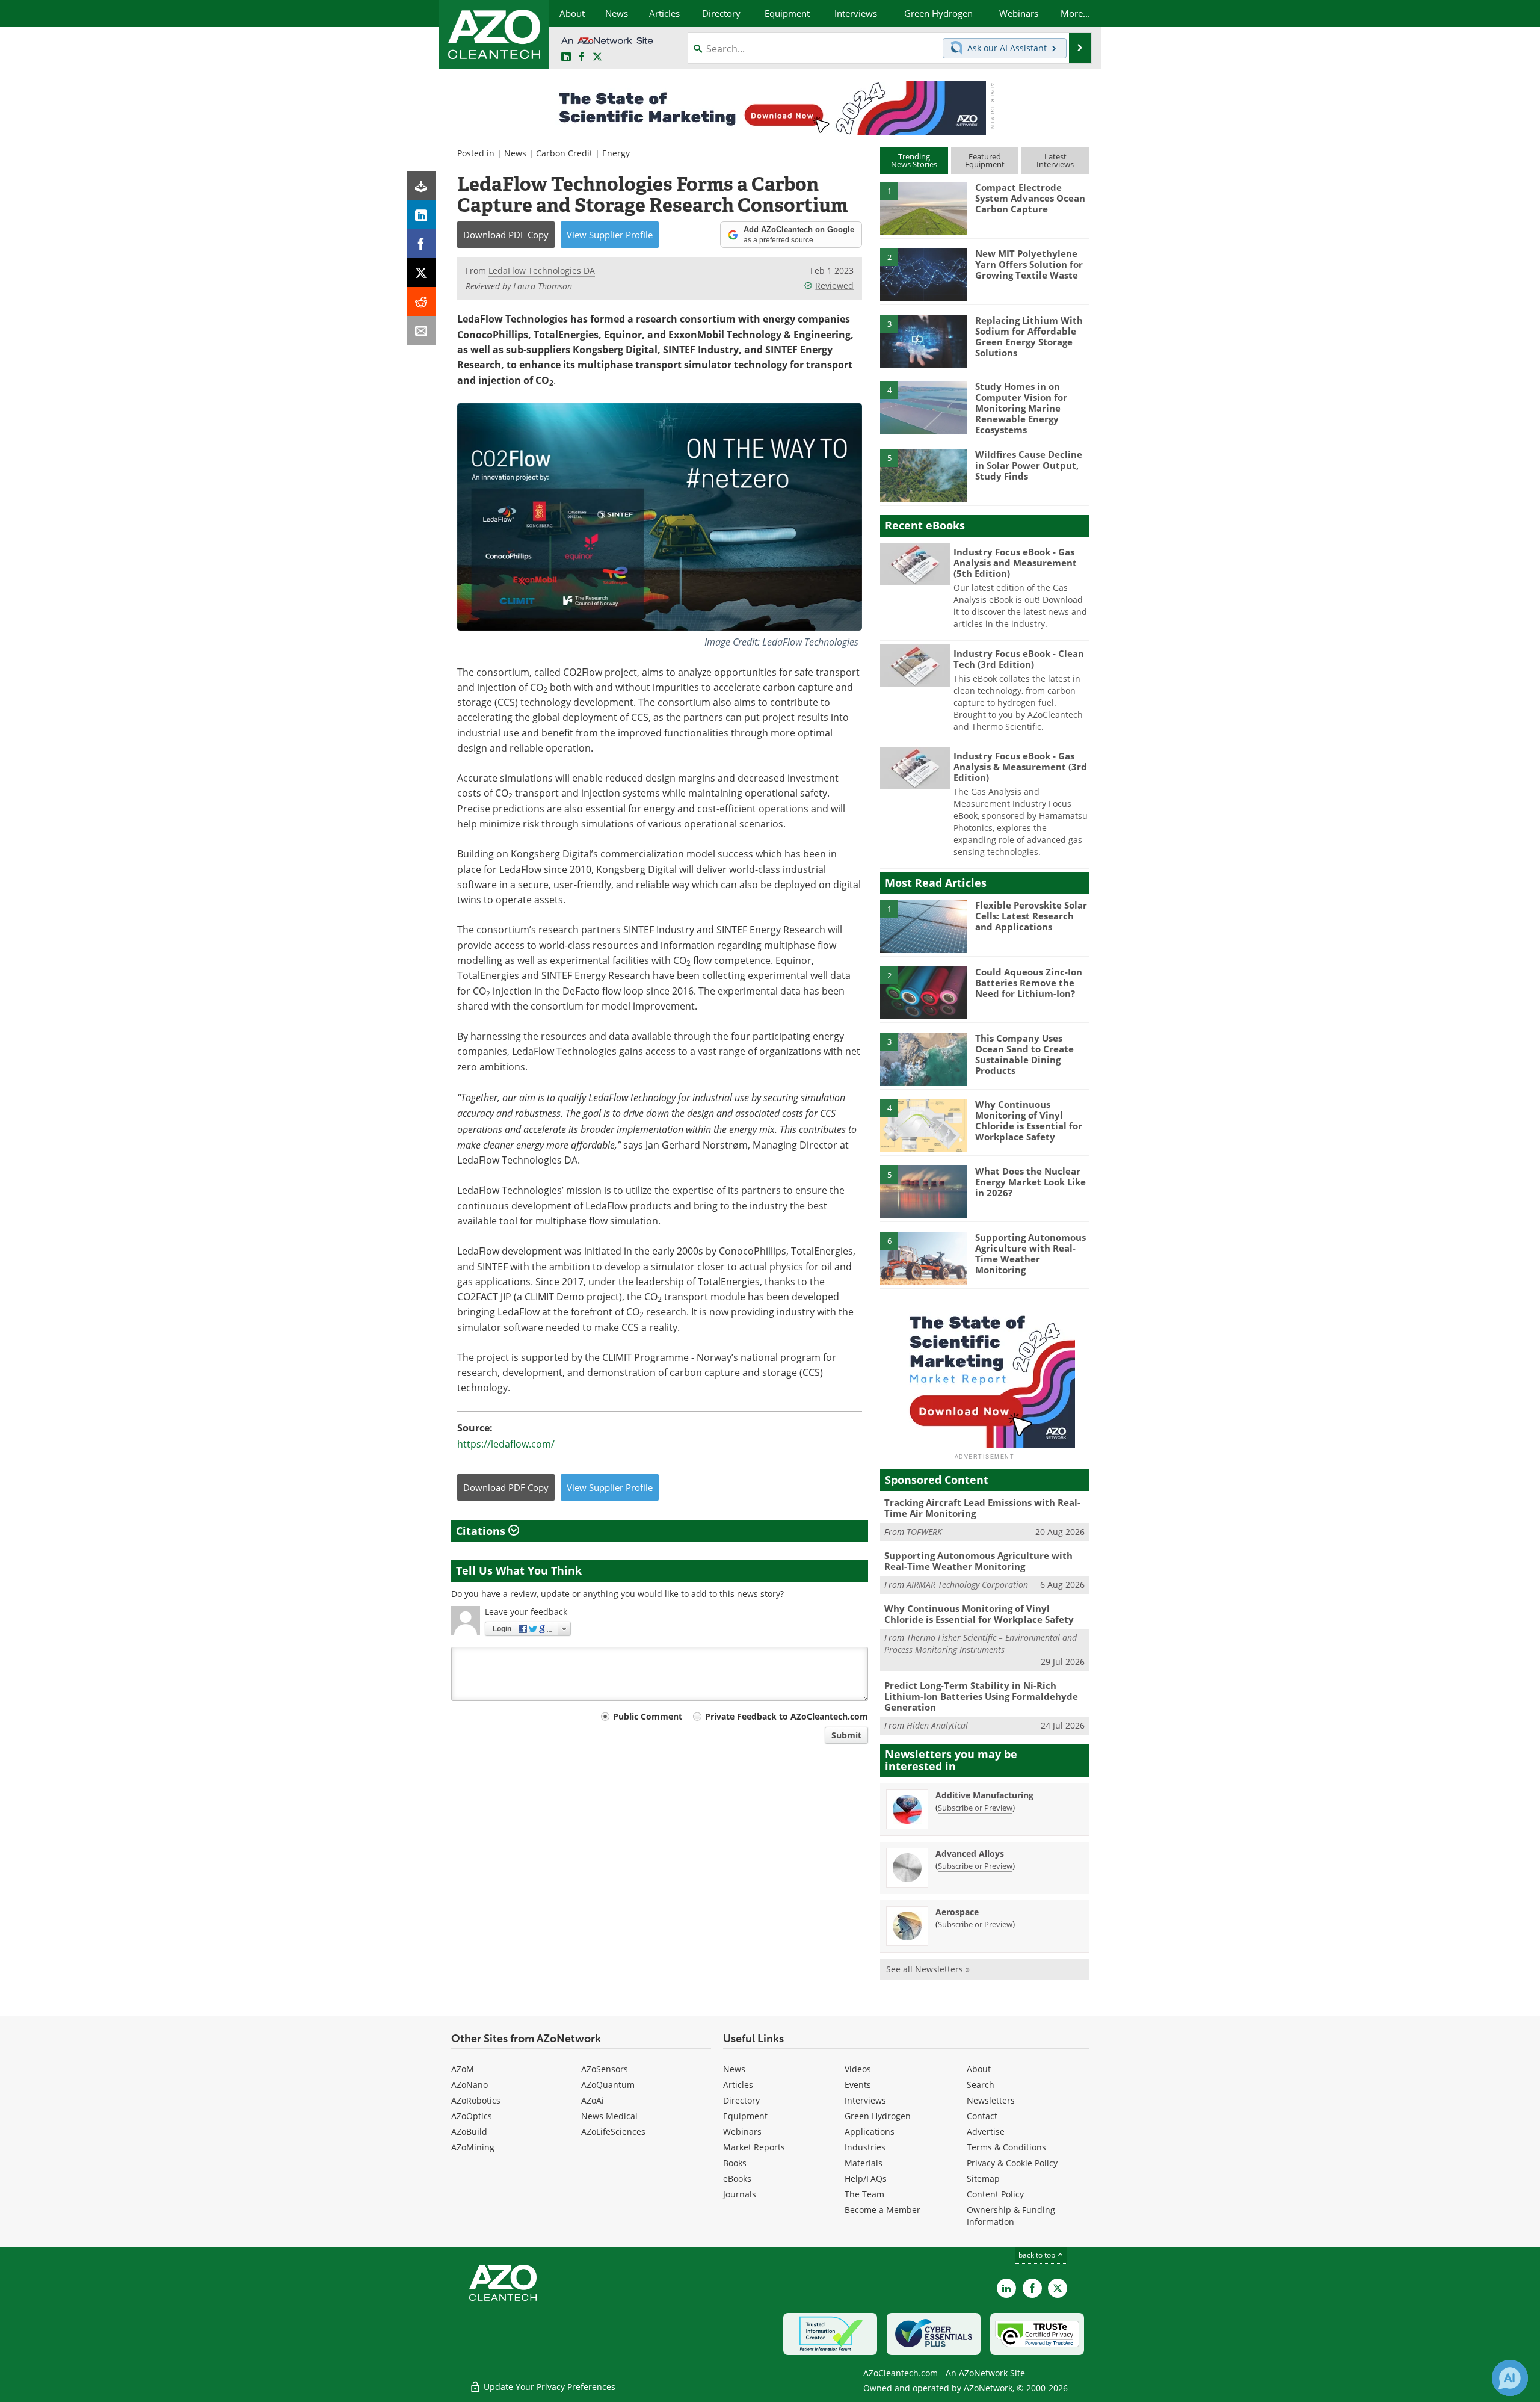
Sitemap (983, 2178)
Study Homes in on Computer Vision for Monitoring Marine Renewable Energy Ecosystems (1021, 408)
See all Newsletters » (928, 1969)
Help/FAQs (866, 2178)
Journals (740, 2194)
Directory (741, 2100)
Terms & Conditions (1006, 2147)
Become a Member (882, 2210)
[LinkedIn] (421, 215)
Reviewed (834, 286)
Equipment (745, 2116)
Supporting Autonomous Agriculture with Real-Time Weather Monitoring (1030, 1253)
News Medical (609, 2116)
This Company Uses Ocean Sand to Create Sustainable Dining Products (1024, 1054)
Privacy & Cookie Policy (1012, 2163)
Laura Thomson (543, 286)
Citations (482, 1531)
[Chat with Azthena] (1510, 2378)
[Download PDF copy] (421, 186)
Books (735, 2163)
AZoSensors (605, 2069)
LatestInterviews (1055, 160)
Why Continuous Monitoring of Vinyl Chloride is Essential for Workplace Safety (1029, 1120)
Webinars (742, 2132)
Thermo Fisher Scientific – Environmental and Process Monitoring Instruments (981, 1644)
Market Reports (754, 2147)
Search (981, 2085)
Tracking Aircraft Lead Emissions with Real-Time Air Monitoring (982, 1508)
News (515, 153)
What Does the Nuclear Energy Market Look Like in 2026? (1030, 1182)
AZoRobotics (476, 2100)
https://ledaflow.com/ (506, 1444)
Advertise (986, 2132)
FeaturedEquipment (985, 160)
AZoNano (470, 2085)
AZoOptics (472, 2116)
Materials (864, 2163)
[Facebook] (421, 244)
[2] (923, 274)
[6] (923, 1258)
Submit (846, 1735)
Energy (616, 153)
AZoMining (473, 2147)
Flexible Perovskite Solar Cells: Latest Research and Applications (1031, 916)
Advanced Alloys (970, 1854)
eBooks (737, 2178)
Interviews (865, 2100)
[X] (421, 273)
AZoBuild (469, 2132)
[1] (923, 208)
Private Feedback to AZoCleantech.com (787, 1716)
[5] (923, 475)
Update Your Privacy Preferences (548, 2387)
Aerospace (957, 1912)
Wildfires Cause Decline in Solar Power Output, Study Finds (1029, 465)
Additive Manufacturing (984, 1795)
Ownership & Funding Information (1011, 2216)
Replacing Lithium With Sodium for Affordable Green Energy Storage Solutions (1029, 336)
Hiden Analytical (937, 1725)
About (979, 2069)
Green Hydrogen (878, 2116)
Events (858, 2085)
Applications (870, 2132)
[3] (923, 340)
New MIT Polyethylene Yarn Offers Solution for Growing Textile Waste (1029, 264)
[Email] (421, 330)
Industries (865, 2147)
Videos (858, 2069)
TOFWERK (924, 1532)
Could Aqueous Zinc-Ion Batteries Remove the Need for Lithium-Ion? (1029, 983)
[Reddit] (421, 301)
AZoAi (593, 2100)
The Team (864, 2194)
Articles (738, 2085)
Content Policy (995, 2194)
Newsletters (991, 2100)
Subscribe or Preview (975, 1808)
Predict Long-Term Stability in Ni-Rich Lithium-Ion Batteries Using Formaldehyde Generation (981, 1696)
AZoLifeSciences (613, 2132)
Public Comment (648, 1716)
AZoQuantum (608, 2085)
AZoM (463, 2069)
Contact (982, 2116)
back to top (1038, 2255)
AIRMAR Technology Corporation (967, 1585)
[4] (923, 407)
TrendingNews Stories (914, 160)
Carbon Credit (564, 153)
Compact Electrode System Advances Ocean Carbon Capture (1030, 198)
